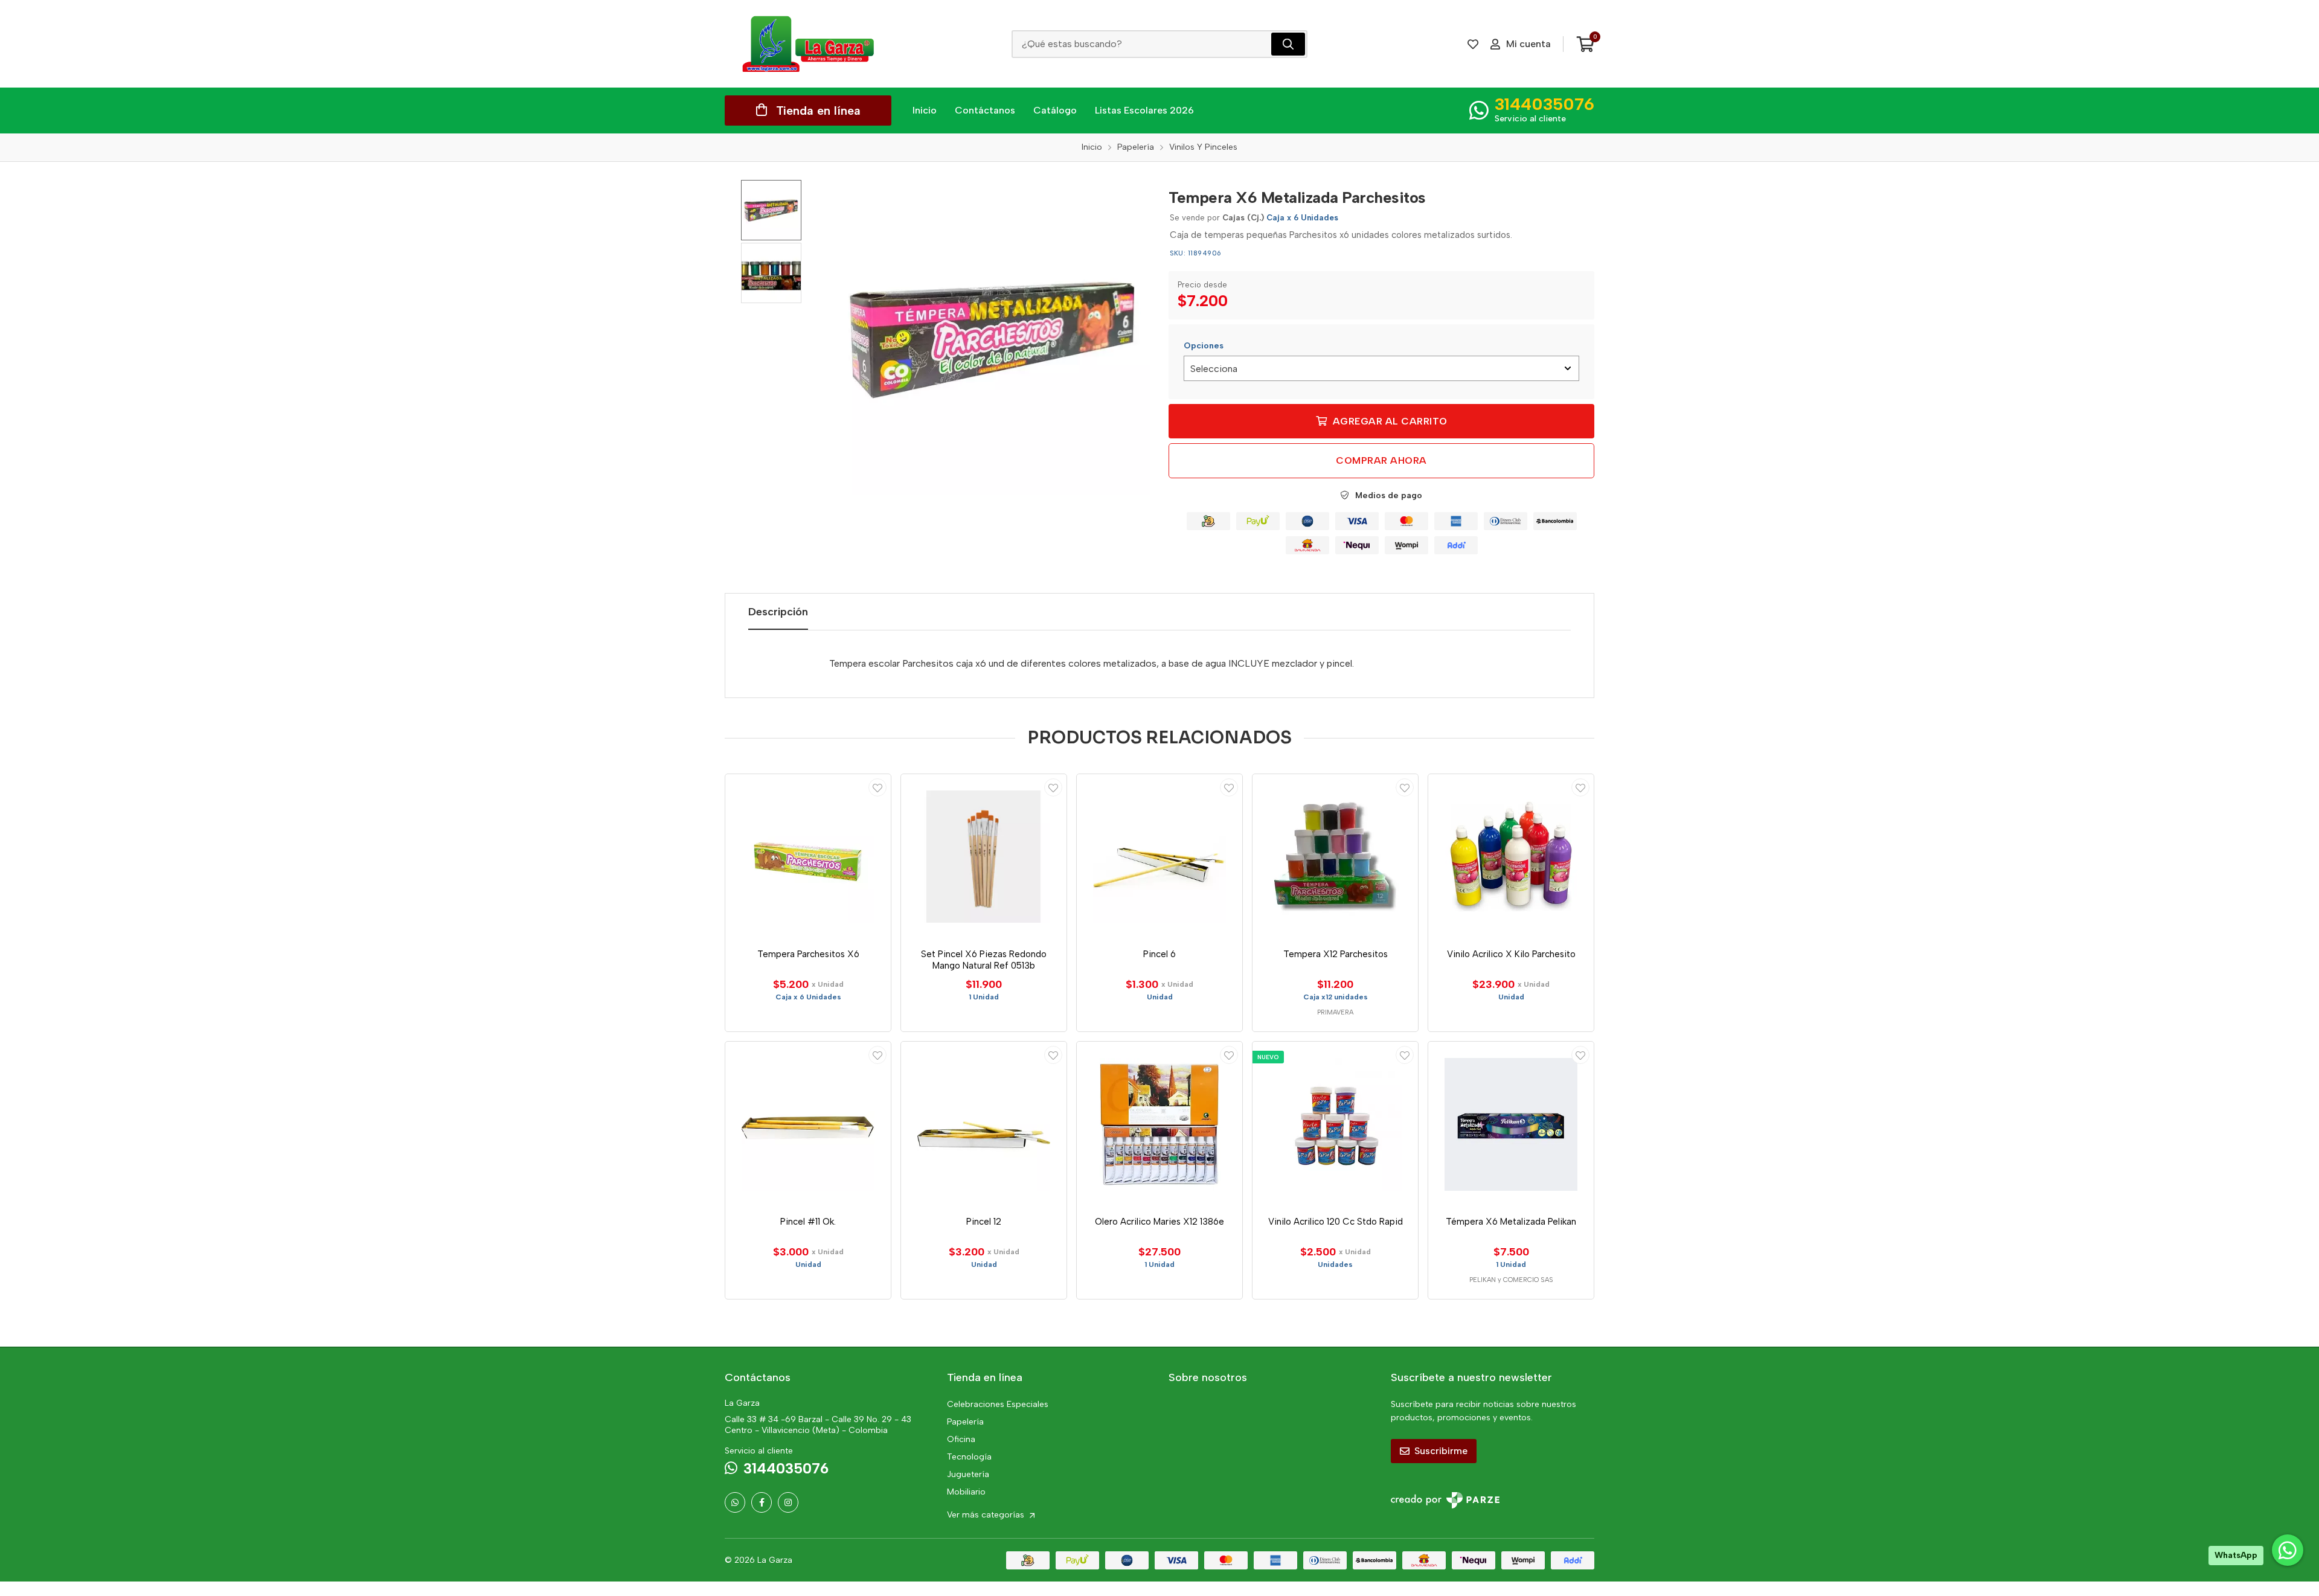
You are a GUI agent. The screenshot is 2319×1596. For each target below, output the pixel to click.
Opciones (1204, 346)
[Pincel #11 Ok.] (808, 1124)
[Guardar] (877, 787)
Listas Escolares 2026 (1144, 110)
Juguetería (968, 1474)
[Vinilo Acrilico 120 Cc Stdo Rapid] (1335, 1124)
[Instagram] (788, 1502)
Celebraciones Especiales (998, 1404)
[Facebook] (762, 1502)
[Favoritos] (1473, 44)
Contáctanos (985, 110)
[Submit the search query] (1288, 44)
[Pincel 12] (984, 1124)
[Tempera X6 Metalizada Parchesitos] (993, 338)
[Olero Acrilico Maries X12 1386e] (1159, 1124)
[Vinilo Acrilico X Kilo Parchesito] (1511, 857)
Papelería (965, 1422)
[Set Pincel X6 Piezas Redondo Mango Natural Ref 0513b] (984, 857)
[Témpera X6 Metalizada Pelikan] (1511, 1124)
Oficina (961, 1439)
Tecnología (969, 1457)
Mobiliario (966, 1492)
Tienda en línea (818, 111)
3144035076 (1544, 104)
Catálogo (1055, 110)
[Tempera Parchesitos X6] (808, 857)
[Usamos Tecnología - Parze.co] (1445, 1500)
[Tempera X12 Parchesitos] (1335, 857)
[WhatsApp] (735, 1502)
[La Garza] (808, 44)
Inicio (925, 110)
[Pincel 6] (1159, 857)
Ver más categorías (987, 1515)
